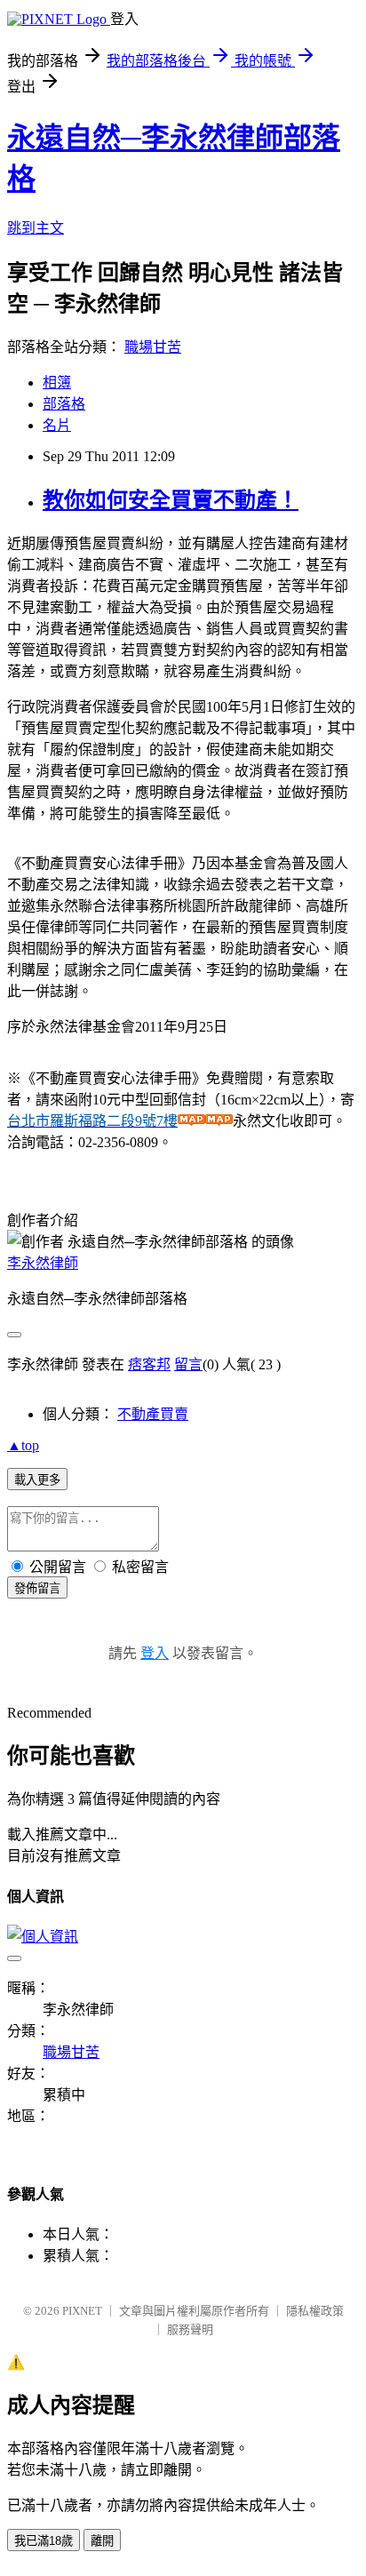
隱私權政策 (315, 2311)
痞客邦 (149, 1364)
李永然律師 (43, 1263)
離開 (102, 2541)
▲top (23, 1445)
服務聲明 (190, 2329)
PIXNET (82, 2311)
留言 (188, 1364)
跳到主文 (36, 228)
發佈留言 (37, 1588)
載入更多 (37, 1480)
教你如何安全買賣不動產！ (171, 500)
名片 (57, 425)
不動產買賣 (153, 1414)
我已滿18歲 (44, 2541)
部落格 (64, 404)
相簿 (57, 383)
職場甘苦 (153, 347)
